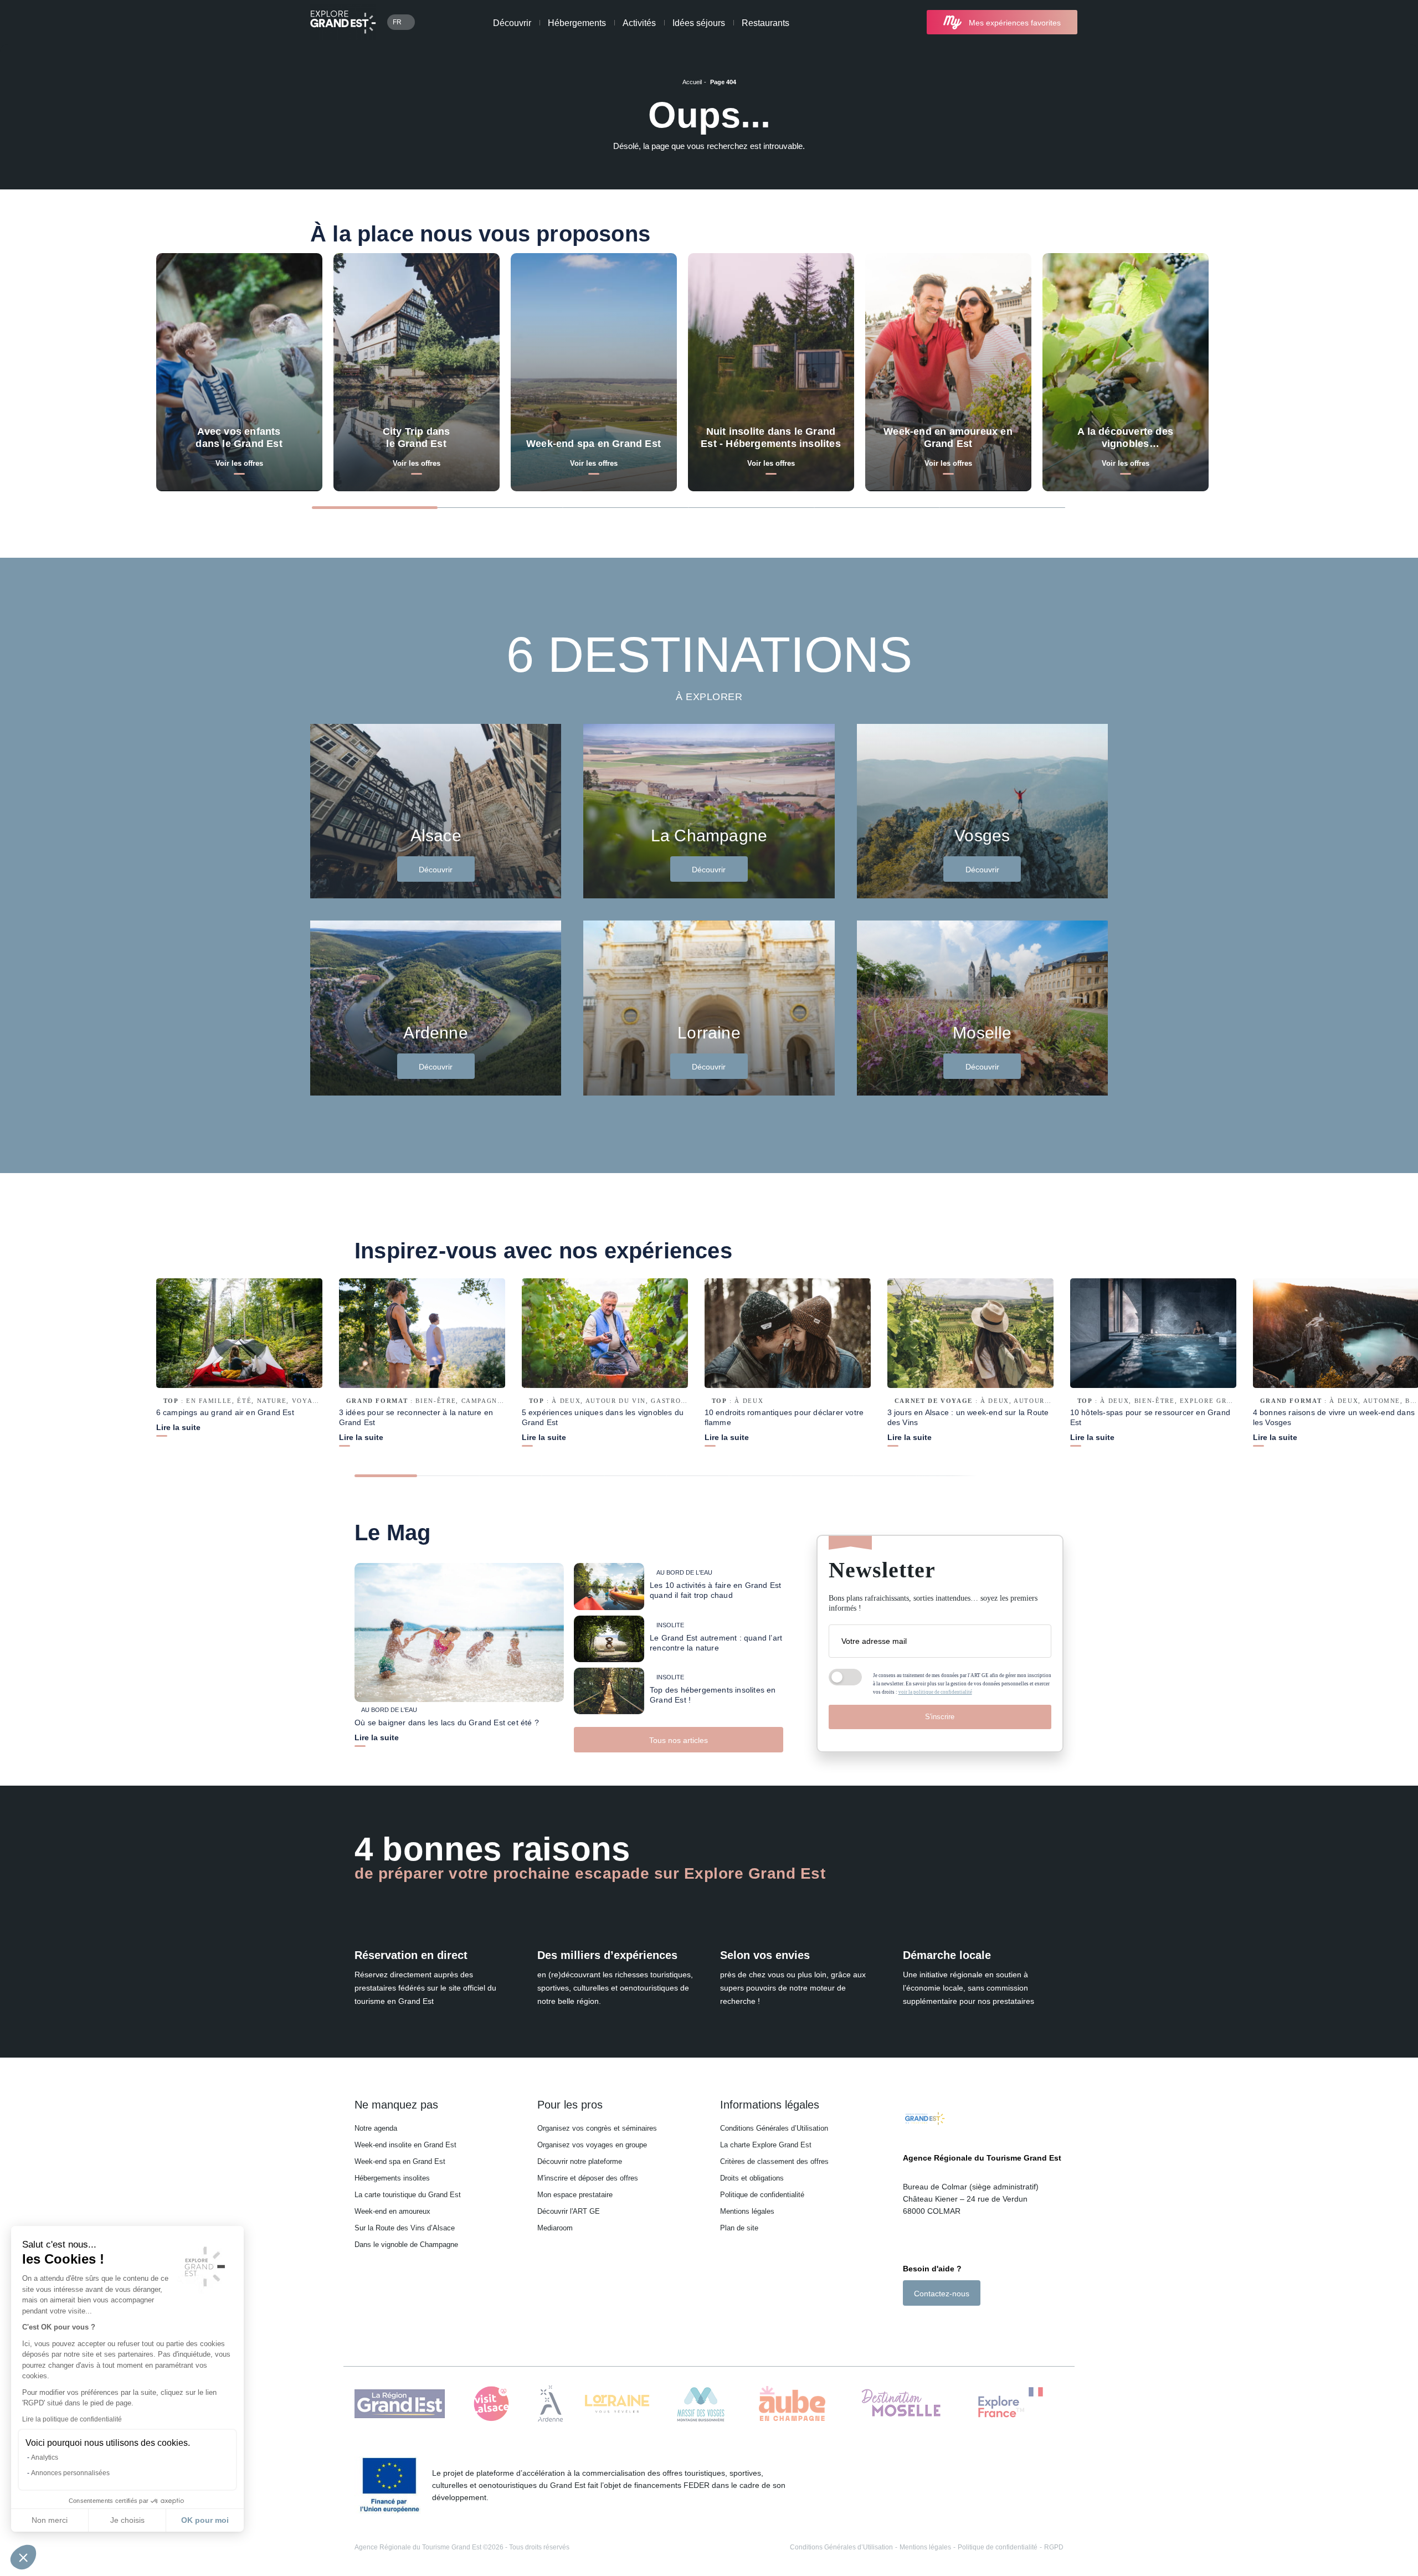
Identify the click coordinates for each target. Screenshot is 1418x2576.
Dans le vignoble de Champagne (406, 2245)
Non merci (50, 2520)
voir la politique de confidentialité (935, 1692)
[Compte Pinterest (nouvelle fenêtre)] (952, 2325)
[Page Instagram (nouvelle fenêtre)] (923, 2325)
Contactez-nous (942, 2294)
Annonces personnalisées (70, 2473)
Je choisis (127, 2520)
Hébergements (577, 23)
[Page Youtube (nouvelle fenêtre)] (939, 2325)
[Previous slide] (1255, 507)
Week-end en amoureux (392, 2211)
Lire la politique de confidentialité (72, 2419)
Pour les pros (570, 2105)
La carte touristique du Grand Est (408, 2195)
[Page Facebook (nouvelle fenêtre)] (909, 2325)
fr (397, 22)
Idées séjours (699, 23)
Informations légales (770, 2105)
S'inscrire (940, 1717)
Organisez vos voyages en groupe (592, 2145)
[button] (23, 2557)
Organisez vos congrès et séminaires (597, 2128)
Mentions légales (747, 2211)
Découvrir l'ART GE (569, 2211)
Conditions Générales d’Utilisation (774, 2128)
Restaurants (765, 23)
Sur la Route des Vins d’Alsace (405, 2228)
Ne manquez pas (396, 2105)
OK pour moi (205, 2520)
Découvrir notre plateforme (580, 2161)
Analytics (45, 2457)
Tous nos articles (679, 1740)
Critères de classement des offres (774, 2161)
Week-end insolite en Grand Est (405, 2145)
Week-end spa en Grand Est (400, 2161)
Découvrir (512, 23)
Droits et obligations (752, 2178)
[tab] (375, 508)
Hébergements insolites (392, 2178)
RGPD (1054, 2547)
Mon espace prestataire (575, 2195)
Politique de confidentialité (762, 2195)
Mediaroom (555, 2228)
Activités (639, 23)
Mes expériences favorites (1015, 23)
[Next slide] (1298, 507)
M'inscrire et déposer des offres (588, 2178)
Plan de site (739, 2228)
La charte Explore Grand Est (766, 2145)
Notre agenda (376, 2128)
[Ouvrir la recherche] (1098, 22)
